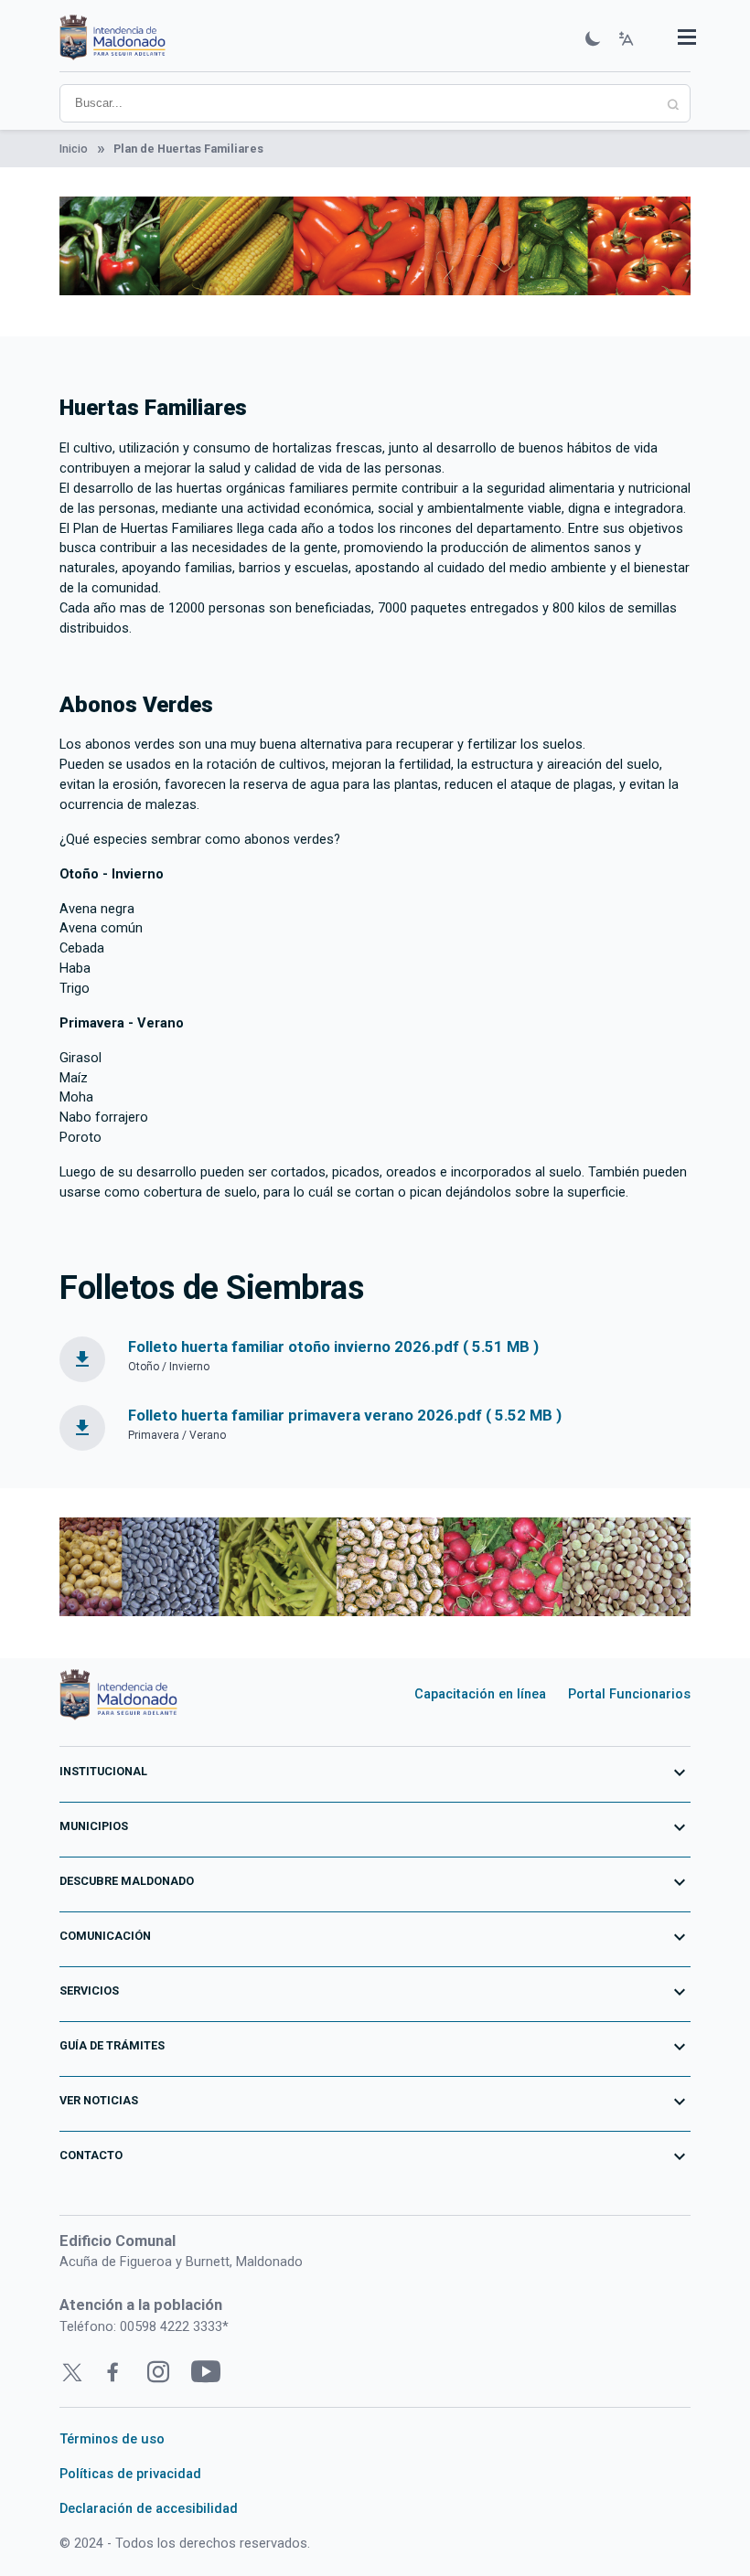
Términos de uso (112, 2439)
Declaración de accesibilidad (149, 2508)
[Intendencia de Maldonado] (112, 39)
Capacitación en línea (480, 1694)
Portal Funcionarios (629, 1694)
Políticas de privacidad (130, 2474)
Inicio (74, 149)
